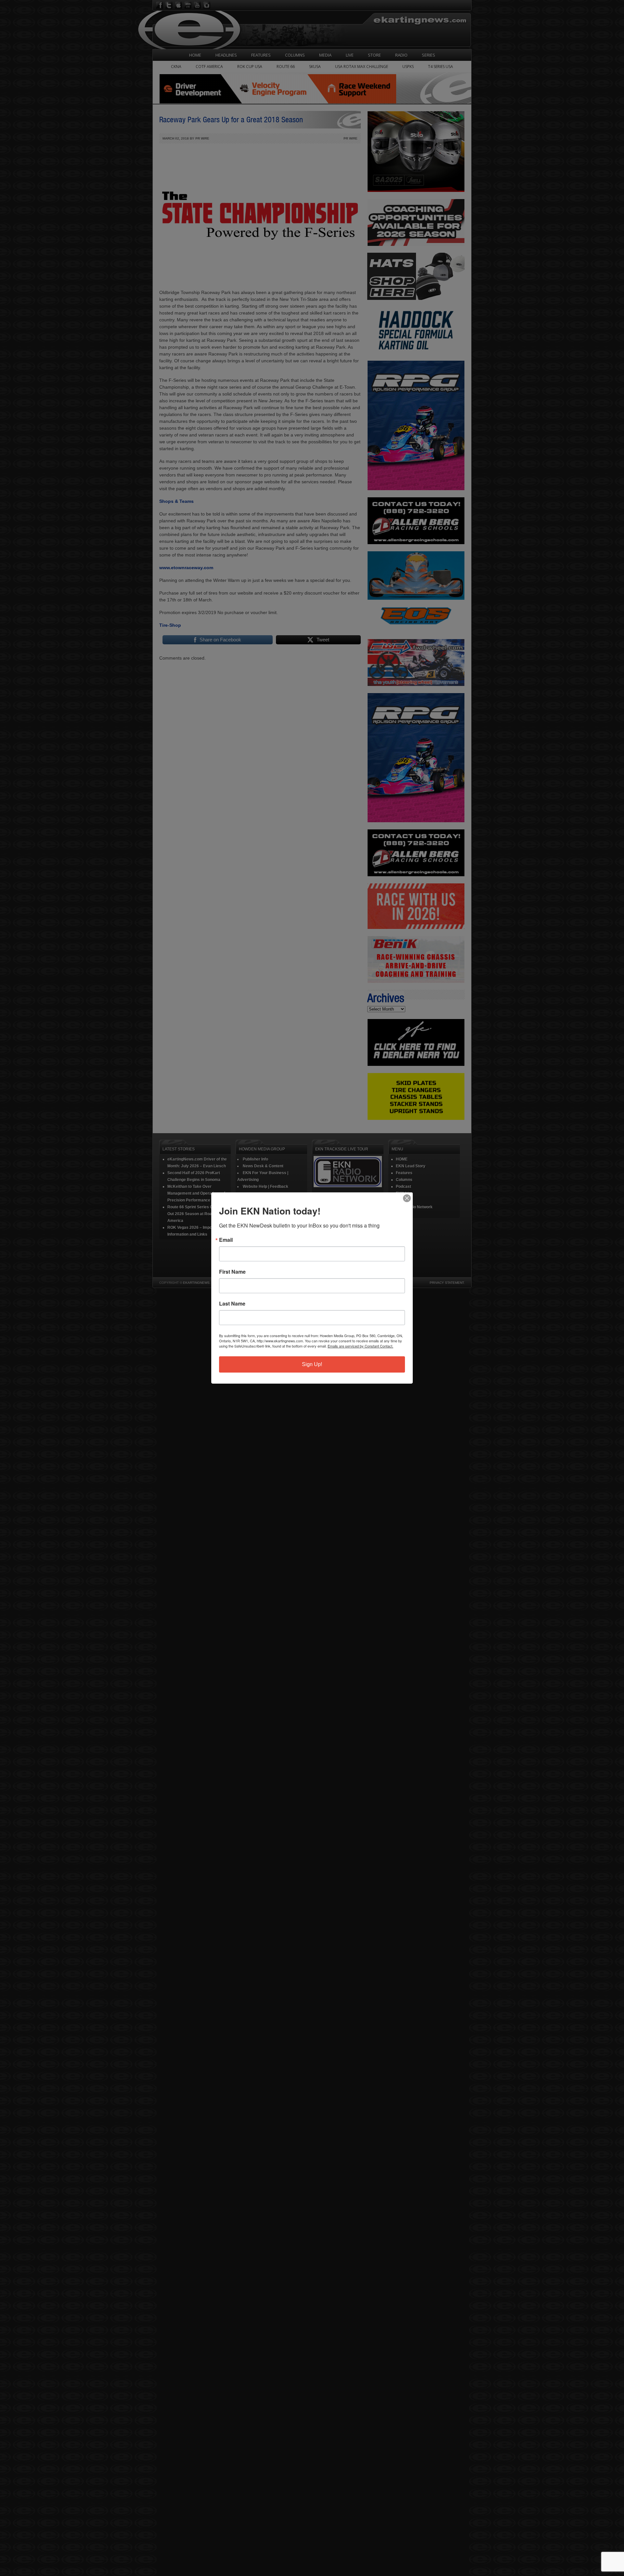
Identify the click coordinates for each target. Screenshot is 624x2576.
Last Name (232, 1304)
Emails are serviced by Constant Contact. (360, 1346)
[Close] (407, 1198)
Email (226, 1240)
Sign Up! (312, 1364)
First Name (232, 1272)
